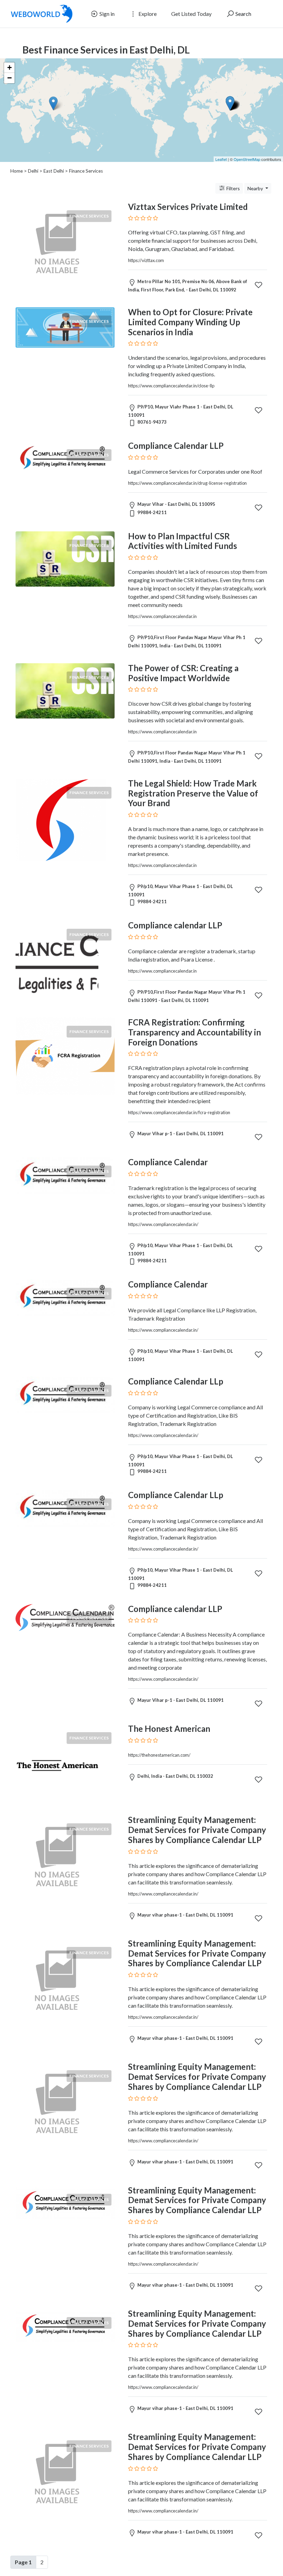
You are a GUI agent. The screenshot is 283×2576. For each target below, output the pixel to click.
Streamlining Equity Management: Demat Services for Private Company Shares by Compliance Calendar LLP (197, 1830)
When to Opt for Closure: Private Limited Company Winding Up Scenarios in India (190, 322)
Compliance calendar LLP (175, 925)
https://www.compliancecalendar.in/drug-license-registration (187, 483)
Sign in (106, 14)
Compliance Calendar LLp (176, 1381)
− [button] (9, 78)
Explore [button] (147, 14)
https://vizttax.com (146, 260)
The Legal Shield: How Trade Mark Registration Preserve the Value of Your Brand (193, 793)
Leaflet (221, 159)
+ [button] (9, 67)
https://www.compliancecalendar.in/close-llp (171, 386)
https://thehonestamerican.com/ (159, 1755)
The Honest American (169, 1729)
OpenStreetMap (247, 159)
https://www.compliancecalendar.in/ (163, 1224)
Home (17, 171)
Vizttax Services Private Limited (188, 207)
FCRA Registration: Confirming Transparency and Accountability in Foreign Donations (194, 1032)
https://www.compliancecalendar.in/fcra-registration (179, 1112)
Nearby (256, 188)
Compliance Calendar (168, 1162)
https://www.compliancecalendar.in (162, 616)
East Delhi (54, 171)
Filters (233, 188)
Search (243, 14)
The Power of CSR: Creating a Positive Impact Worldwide (183, 673)
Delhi (33, 171)
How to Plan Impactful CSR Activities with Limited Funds (183, 541)
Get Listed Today (191, 14)
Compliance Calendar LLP (176, 446)
